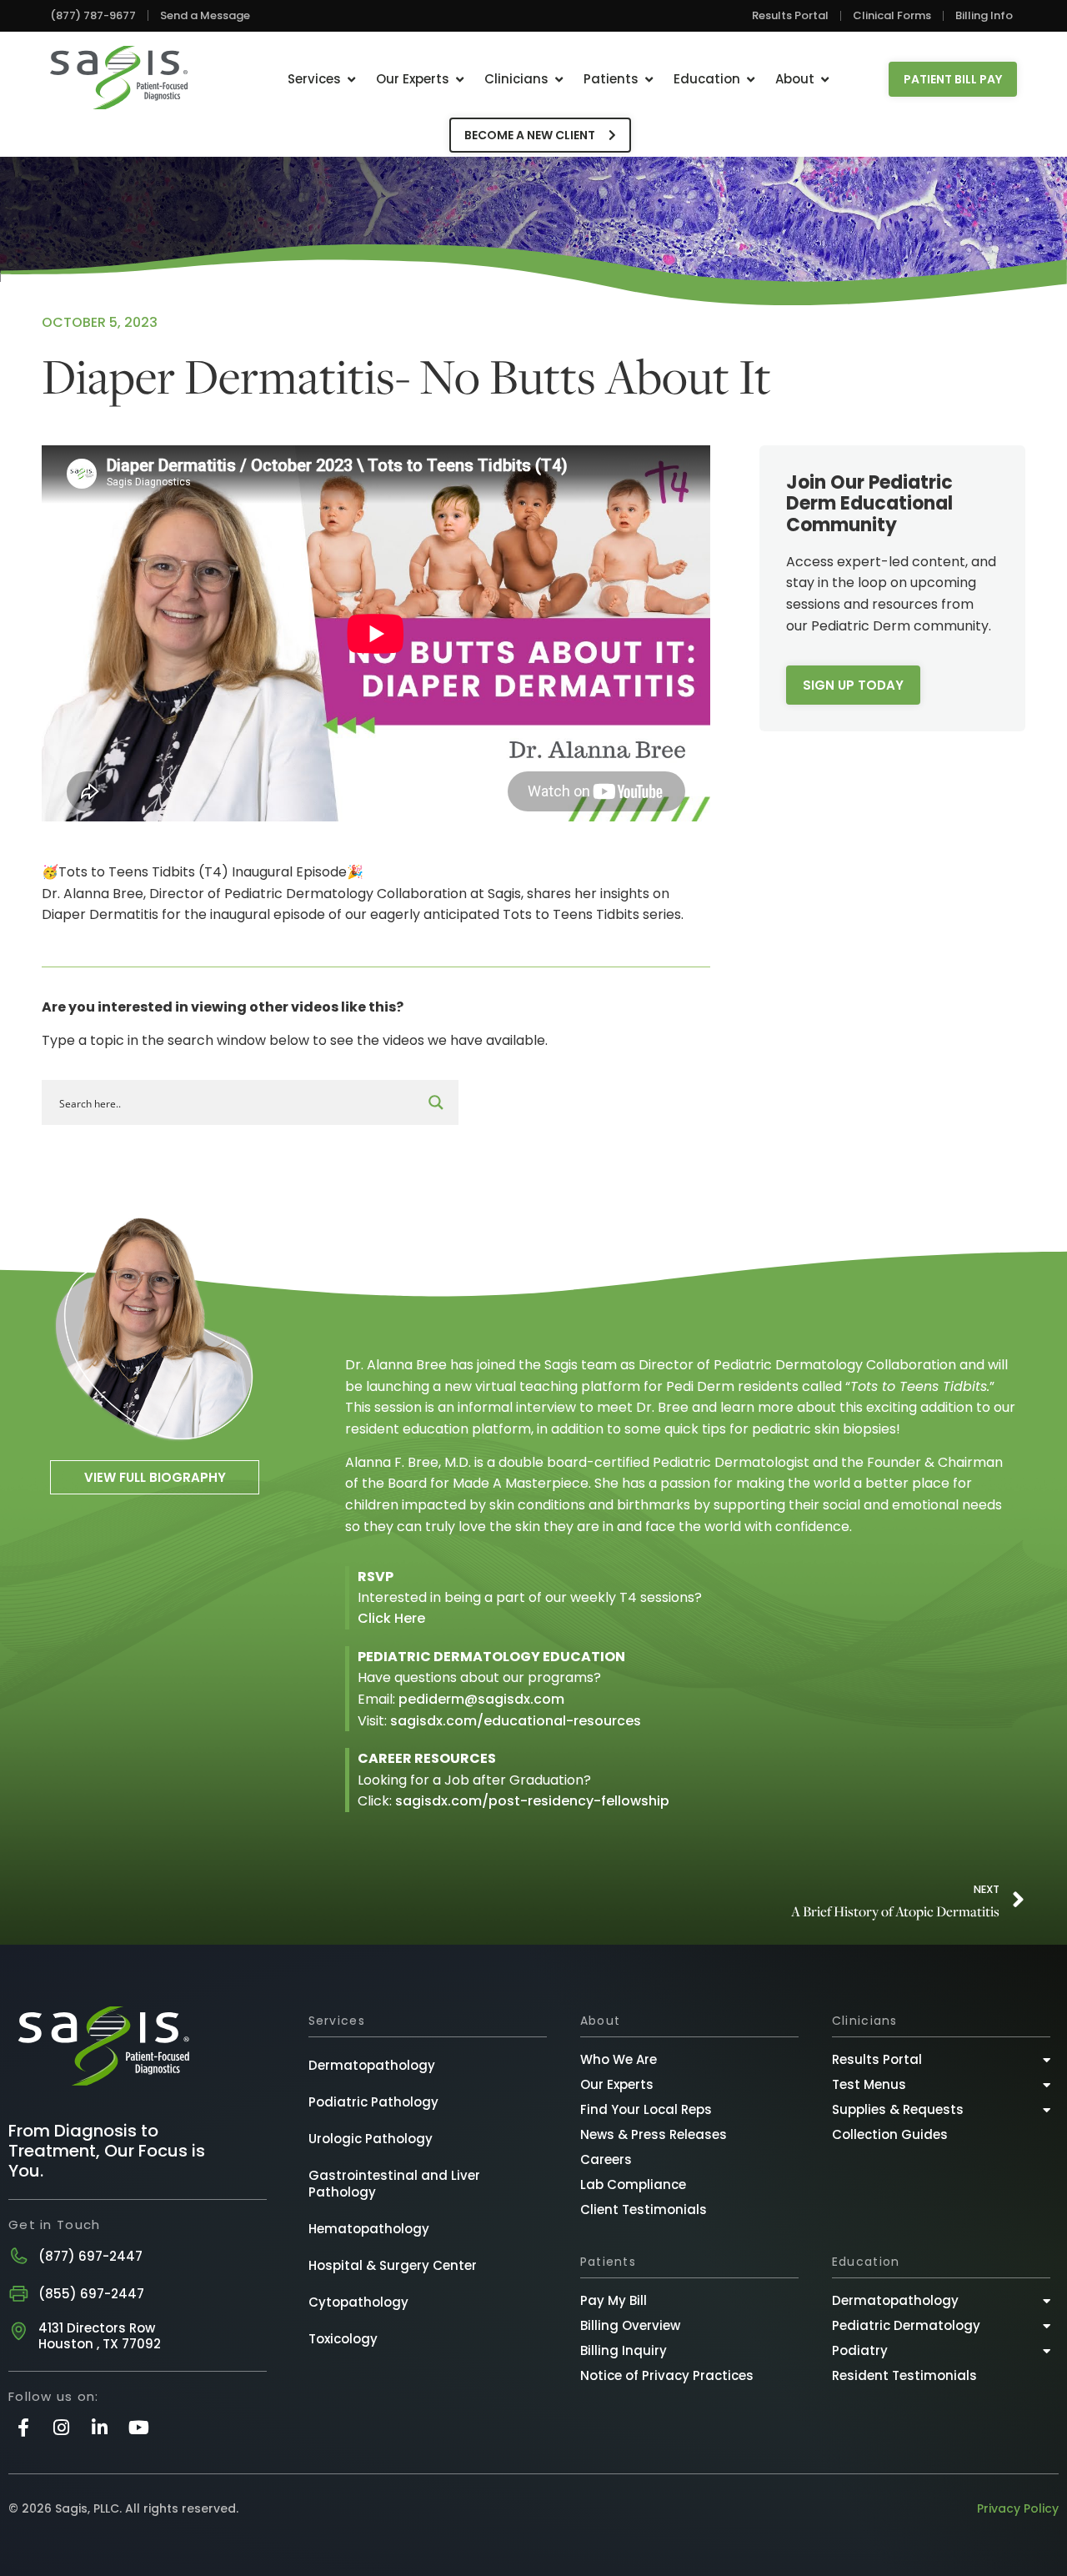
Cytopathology (358, 2302)
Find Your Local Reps (646, 2109)
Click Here (391, 1618)
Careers (606, 2159)
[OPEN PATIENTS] (649, 80)
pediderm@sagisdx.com (481, 1699)
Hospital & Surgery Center (393, 2265)
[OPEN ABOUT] (825, 80)
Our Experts (617, 2084)
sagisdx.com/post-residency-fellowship (532, 1801)
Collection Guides (890, 2134)
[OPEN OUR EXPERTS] (460, 80)
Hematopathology (369, 2229)
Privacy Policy (1018, 2508)
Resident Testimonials (904, 2375)
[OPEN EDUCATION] (751, 80)
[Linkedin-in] (100, 2427)
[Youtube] (139, 2427)
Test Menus (869, 2084)
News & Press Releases (654, 2134)
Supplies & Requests (898, 2109)
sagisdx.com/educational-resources (516, 1721)
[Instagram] (61, 2427)
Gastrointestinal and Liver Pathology (394, 2184)
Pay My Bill (614, 2300)
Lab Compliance (633, 2184)
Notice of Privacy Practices (667, 2375)
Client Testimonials (644, 2209)
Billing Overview (630, 2325)
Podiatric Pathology (373, 2102)
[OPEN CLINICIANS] (559, 80)
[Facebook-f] (23, 2427)
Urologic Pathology (371, 2139)
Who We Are (619, 2059)
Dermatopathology (372, 2065)
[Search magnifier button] (436, 1102)
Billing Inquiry (624, 2350)
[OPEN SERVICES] (351, 80)
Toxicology (343, 2339)
